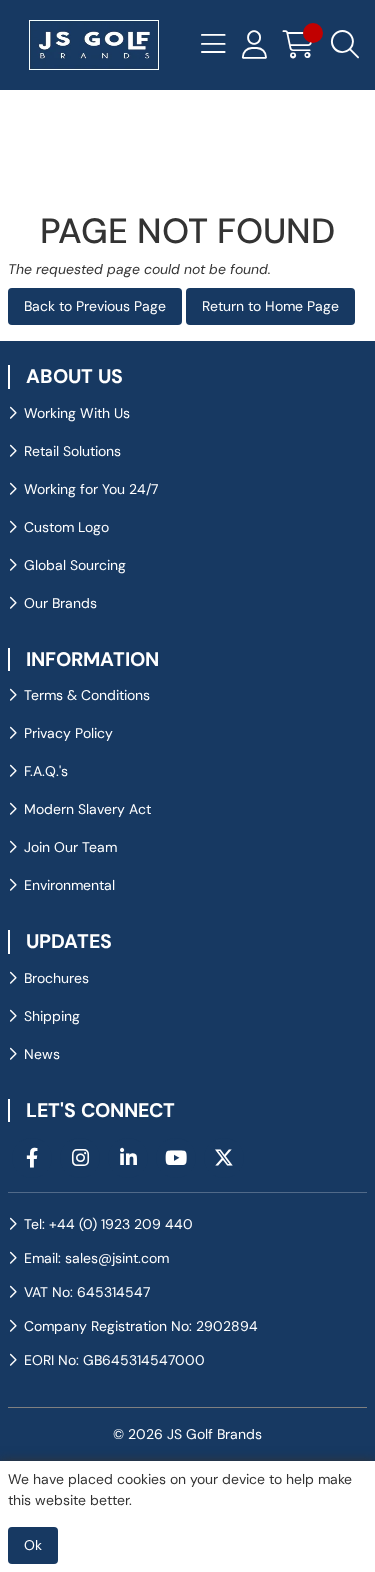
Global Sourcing (75, 565)
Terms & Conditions (87, 695)
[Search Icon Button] (345, 45)
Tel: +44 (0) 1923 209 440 (108, 1224)
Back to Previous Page (95, 306)
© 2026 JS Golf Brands (187, 1434)
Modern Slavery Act (87, 809)
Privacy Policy (68, 733)
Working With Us (77, 413)
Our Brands (60, 603)
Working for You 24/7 (91, 489)
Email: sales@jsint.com (96, 1258)
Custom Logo (66, 527)
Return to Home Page (270, 306)
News (42, 1054)
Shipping (52, 1016)
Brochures (56, 978)
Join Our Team (70, 847)
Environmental (69, 885)
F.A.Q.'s (46, 771)
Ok (33, 1545)
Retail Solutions (72, 451)
